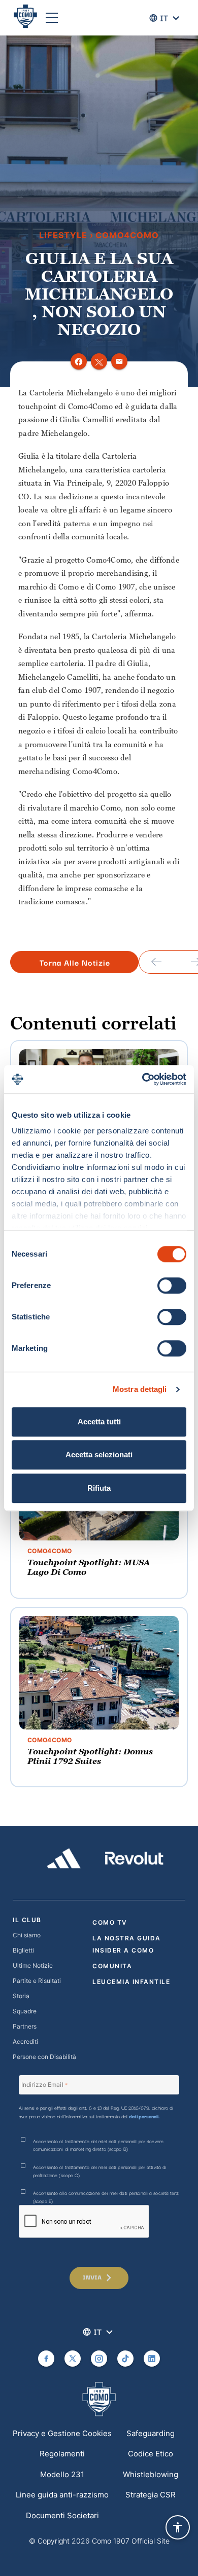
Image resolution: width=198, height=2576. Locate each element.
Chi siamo (27, 1935)
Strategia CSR (151, 2495)
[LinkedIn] (152, 2359)
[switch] (172, 1285)
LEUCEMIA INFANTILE (131, 1982)
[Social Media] (46, 2359)
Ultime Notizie (33, 1965)
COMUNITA (112, 1966)
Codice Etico (151, 2454)
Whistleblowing (151, 2474)
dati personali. (144, 2116)
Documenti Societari (62, 2515)
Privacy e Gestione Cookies (62, 2433)
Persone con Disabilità (44, 2057)
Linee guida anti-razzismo (62, 2495)
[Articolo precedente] (156, 962)
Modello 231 (62, 2474)
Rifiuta (99, 1488)
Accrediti (25, 2041)
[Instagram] (99, 2359)
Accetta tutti (99, 1422)
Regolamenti (62, 2454)
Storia (21, 1996)
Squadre (25, 2011)
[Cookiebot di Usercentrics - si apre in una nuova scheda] (142, 1079)
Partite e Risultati (37, 1981)
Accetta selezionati (99, 1455)
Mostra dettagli (140, 1389)
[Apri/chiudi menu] (52, 18)
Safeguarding (151, 2433)
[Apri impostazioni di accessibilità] (178, 2527)
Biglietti (23, 1950)
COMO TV (110, 1922)
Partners (25, 2026)
